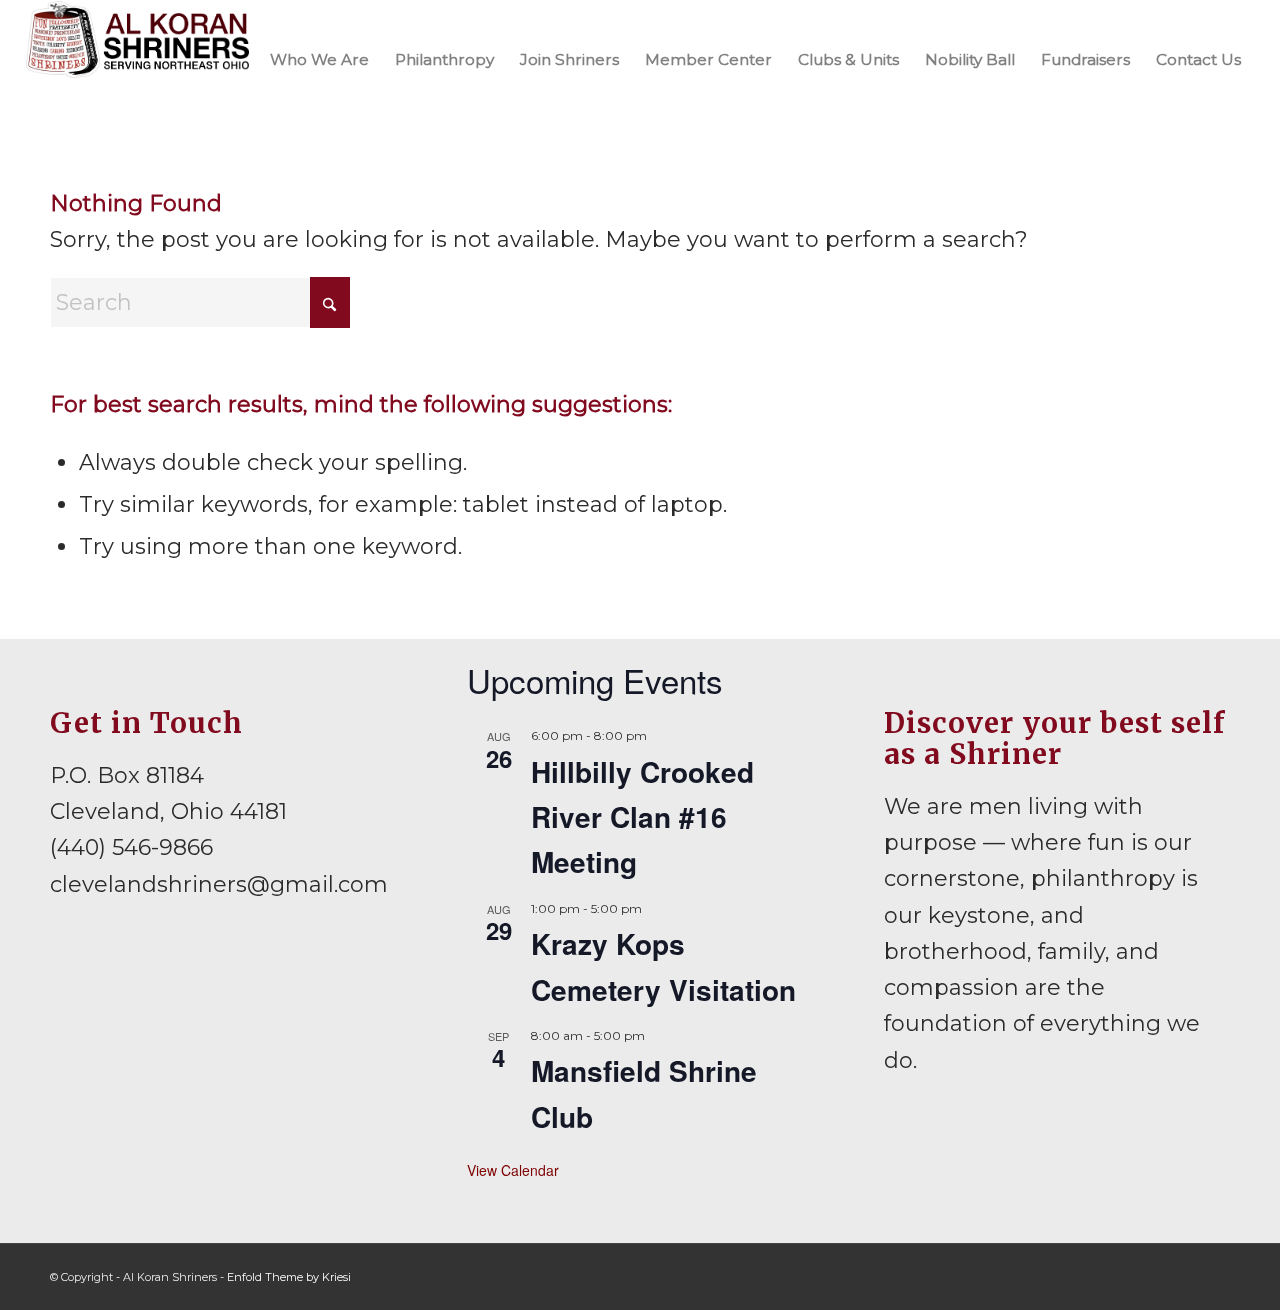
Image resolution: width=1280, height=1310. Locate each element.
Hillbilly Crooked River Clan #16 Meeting (642, 817)
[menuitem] (319, 59)
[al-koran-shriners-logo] (138, 59)
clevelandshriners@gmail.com (219, 884)
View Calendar (513, 1170)
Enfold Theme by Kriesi (289, 1277)
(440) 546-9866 (131, 847)
